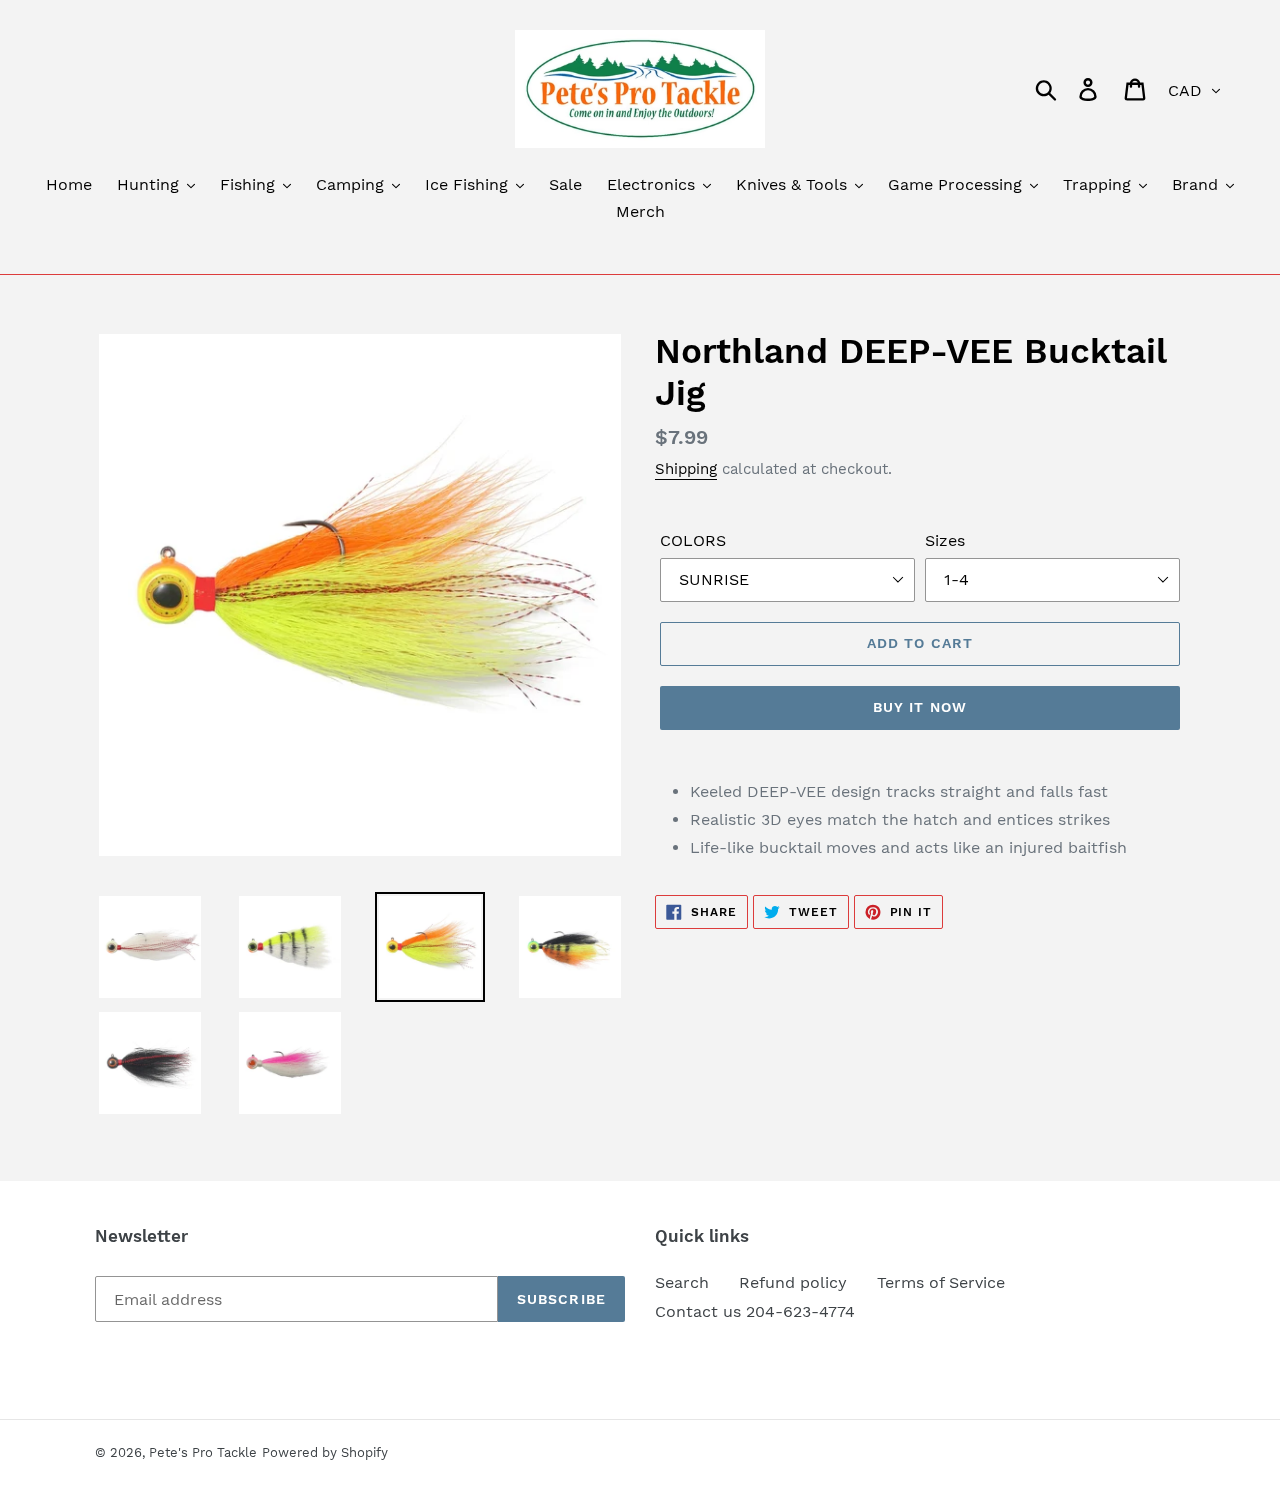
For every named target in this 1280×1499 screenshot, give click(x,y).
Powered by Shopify (325, 1452)
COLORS (693, 540)
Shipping (686, 469)
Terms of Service (941, 1282)
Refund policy (793, 1282)
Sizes (945, 540)
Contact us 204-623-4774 (755, 1311)
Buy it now (920, 707)
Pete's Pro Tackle (203, 1452)
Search (682, 1282)
